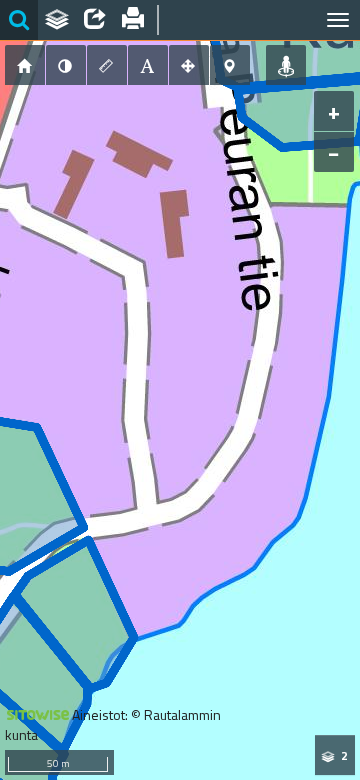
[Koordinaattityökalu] (230, 65)
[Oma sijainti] (286, 65)
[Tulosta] (133, 20)
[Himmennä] (66, 65)
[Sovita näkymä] (189, 65)
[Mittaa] (107, 65)
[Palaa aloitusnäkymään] (25, 65)
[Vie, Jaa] (95, 20)
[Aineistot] (57, 20)
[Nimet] (148, 65)
